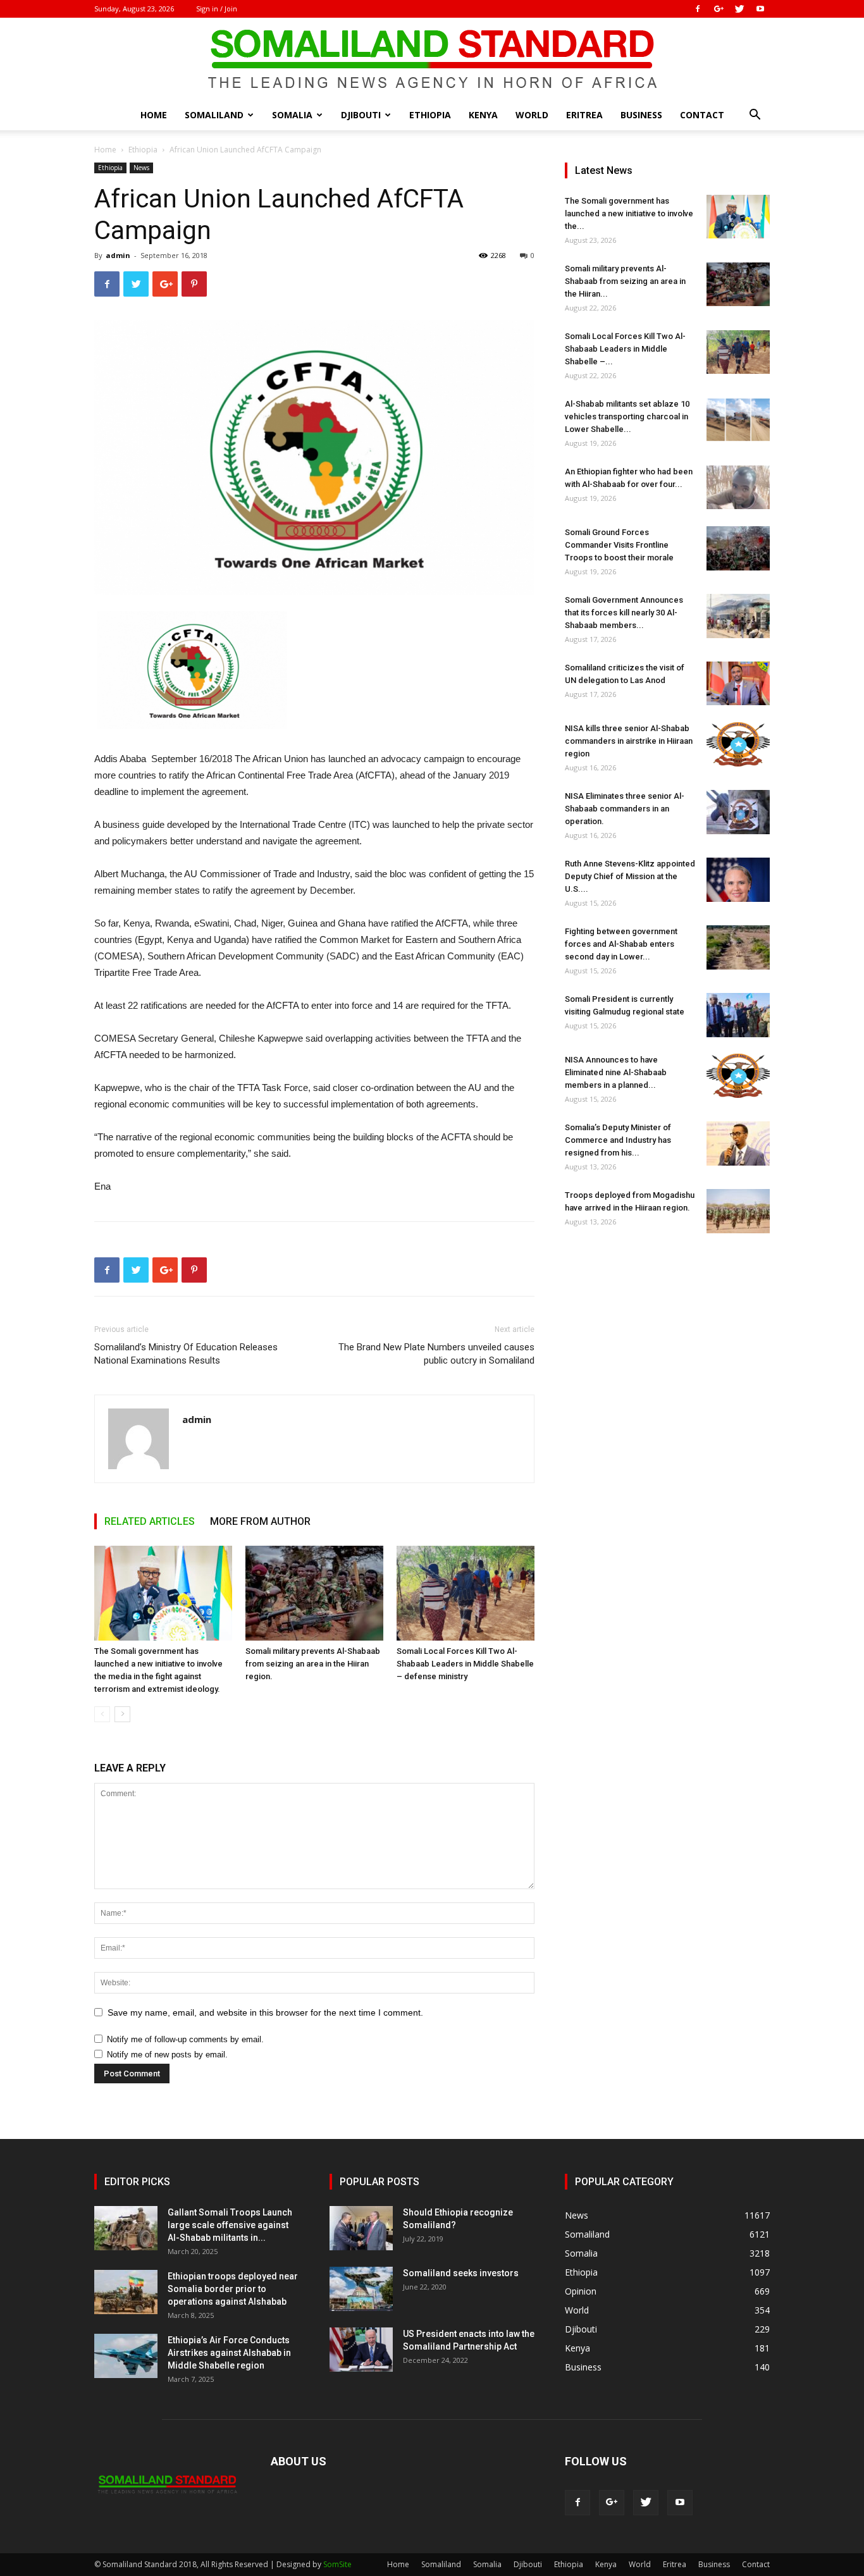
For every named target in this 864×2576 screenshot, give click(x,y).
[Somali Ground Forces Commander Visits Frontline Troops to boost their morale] (738, 548)
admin (118, 255)
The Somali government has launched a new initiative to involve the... (629, 213)
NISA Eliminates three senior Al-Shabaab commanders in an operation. (625, 809)
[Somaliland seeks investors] (361, 2289)
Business (641, 115)
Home (154, 115)
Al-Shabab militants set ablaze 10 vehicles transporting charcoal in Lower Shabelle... (627, 416)
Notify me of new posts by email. (167, 2055)
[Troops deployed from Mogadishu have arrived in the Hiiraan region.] (738, 1211)
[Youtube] (760, 9)
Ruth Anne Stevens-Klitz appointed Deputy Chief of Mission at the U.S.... (630, 876)
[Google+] (719, 9)
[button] (755, 116)
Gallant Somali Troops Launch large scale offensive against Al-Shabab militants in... (230, 2225)
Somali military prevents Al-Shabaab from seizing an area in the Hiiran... (625, 281)
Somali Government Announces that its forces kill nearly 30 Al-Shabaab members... (624, 613)
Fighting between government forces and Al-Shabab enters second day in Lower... (621, 944)
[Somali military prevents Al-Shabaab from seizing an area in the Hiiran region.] (314, 1593)
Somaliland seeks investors (461, 2273)
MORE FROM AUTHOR (260, 1521)
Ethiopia (430, 115)
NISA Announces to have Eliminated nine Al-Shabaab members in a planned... (616, 1072)
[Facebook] (698, 9)
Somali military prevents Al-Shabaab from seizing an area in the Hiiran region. (313, 1664)
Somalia (292, 115)
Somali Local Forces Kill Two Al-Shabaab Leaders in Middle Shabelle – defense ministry (465, 1664)
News (141, 168)
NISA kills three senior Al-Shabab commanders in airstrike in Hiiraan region (629, 741)
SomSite (337, 2564)
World (532, 115)
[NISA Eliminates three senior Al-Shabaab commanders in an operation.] (738, 812)
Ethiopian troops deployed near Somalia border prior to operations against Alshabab (233, 2289)
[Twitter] (739, 9)
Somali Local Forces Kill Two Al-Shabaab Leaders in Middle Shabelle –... (625, 349)
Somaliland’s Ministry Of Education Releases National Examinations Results (186, 1354)
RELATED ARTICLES (150, 1521)
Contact (702, 115)
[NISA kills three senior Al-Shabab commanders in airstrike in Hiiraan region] (738, 744)
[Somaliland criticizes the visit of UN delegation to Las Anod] (738, 683)
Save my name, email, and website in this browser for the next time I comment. (265, 2012)
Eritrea (584, 115)
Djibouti (361, 115)
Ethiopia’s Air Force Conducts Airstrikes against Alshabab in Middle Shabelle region (229, 2353)
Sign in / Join (217, 9)
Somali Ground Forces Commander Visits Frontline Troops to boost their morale (619, 545)
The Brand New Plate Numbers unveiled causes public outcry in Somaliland (436, 1354)
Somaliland (214, 115)
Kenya (483, 115)
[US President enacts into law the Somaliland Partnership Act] (361, 2350)
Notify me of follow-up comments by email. (185, 2039)
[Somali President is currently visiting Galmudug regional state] (738, 1015)
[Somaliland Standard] (432, 59)
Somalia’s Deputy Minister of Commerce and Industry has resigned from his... (618, 1140)
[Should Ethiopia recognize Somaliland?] (361, 2228)
